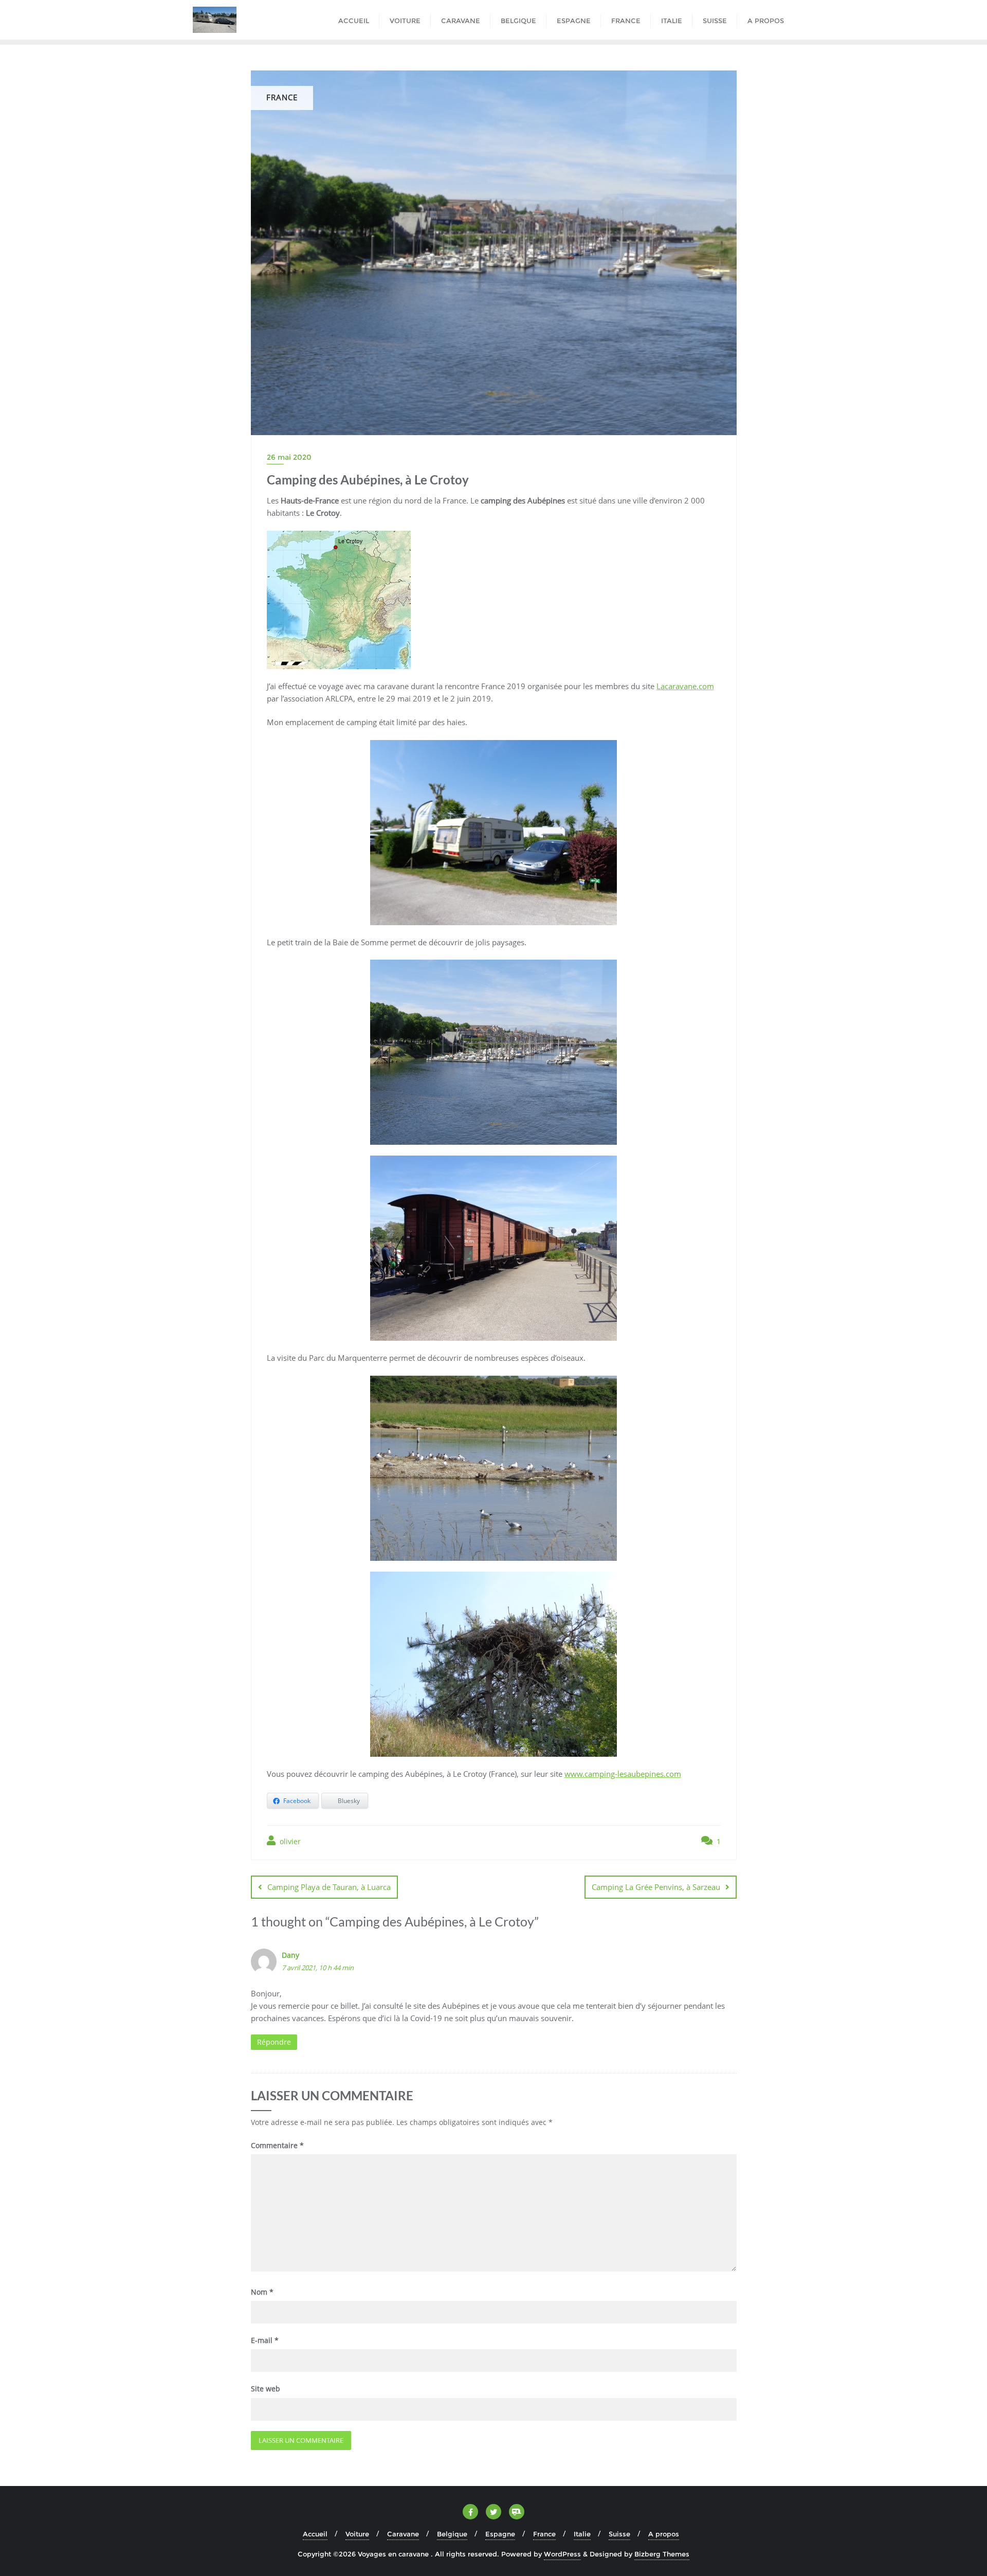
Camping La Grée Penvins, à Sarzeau (656, 1887)
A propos (664, 2534)
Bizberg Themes (662, 2554)
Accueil (315, 2534)
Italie (582, 2534)
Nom (262, 2292)
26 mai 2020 (289, 457)
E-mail (265, 2340)
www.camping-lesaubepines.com (623, 1774)
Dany (290, 1955)
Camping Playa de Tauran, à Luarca (329, 1887)
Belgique (452, 2534)
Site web (266, 2389)
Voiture (357, 2534)
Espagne (500, 2534)
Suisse (619, 2534)
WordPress (562, 2554)
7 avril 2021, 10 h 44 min (318, 1968)
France (544, 2534)
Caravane (403, 2534)
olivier (289, 1841)
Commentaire (277, 2145)
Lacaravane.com (685, 686)
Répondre (274, 2042)
